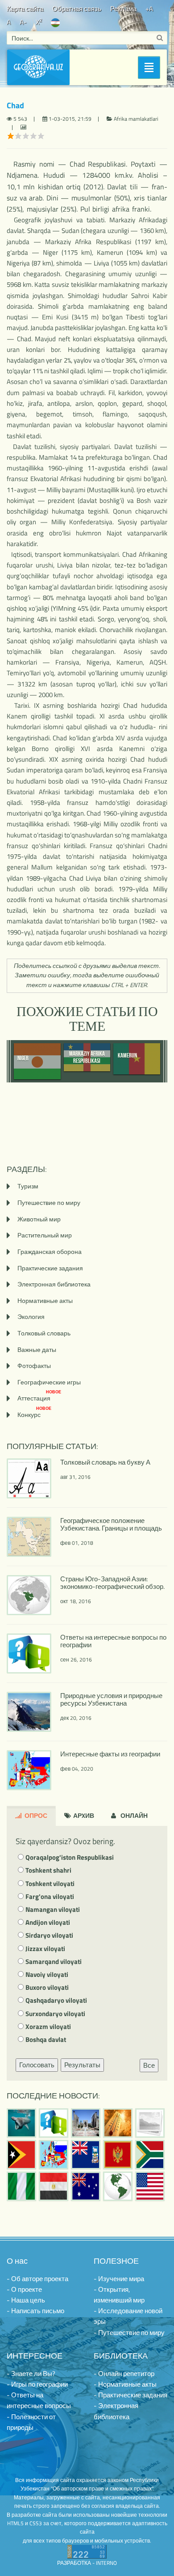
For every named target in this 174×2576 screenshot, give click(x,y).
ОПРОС (35, 1815)
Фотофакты (34, 1366)
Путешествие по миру (49, 1202)
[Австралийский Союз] (86, 2186)
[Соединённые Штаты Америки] (150, 2186)
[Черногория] (118, 2155)
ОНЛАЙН (133, 1815)
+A (149, 9)
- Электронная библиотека (116, 2411)
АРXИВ (83, 1815)
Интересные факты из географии (110, 1754)
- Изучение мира (119, 2279)
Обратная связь (77, 9)
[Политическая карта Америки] (118, 2186)
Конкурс (34, 1415)
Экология (31, 1317)
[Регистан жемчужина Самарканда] (86, 2123)
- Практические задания (130, 2395)
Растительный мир (45, 1235)
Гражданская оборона (50, 1251)
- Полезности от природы (31, 2422)
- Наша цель (26, 2300)
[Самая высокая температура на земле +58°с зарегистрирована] (150, 2123)
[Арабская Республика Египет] (54, 2186)
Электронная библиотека (54, 1284)
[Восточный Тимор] (21, 2155)
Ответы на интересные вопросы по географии (113, 1641)
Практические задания (50, 1268)
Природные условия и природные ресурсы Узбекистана (111, 1699)
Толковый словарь (44, 1333)
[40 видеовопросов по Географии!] (54, 2123)
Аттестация (39, 1398)
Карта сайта (25, 9)
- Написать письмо (35, 2311)
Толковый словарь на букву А (105, 1462)
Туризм (28, 1186)
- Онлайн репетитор (124, 2374)
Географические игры (49, 1382)
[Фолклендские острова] (86, 2155)
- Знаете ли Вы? (31, 2374)
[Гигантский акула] (21, 2123)
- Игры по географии (37, 2384)
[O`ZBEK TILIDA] (55, 22)
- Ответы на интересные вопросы (39, 2400)
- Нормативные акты (125, 2384)
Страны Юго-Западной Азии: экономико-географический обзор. (112, 1583)
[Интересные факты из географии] (54, 2155)
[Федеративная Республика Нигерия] (21, 2186)
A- (23, 22)
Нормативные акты (45, 1300)
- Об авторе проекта (37, 2279)
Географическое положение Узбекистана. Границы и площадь (111, 1524)
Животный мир (39, 1219)
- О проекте (24, 2289)
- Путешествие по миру (129, 2333)
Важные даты (37, 1349)
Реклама (123, 9)
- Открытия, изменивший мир (119, 2295)
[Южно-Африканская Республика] (150, 2155)
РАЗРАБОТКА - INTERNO (87, 2563)
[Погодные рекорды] (118, 2123)
